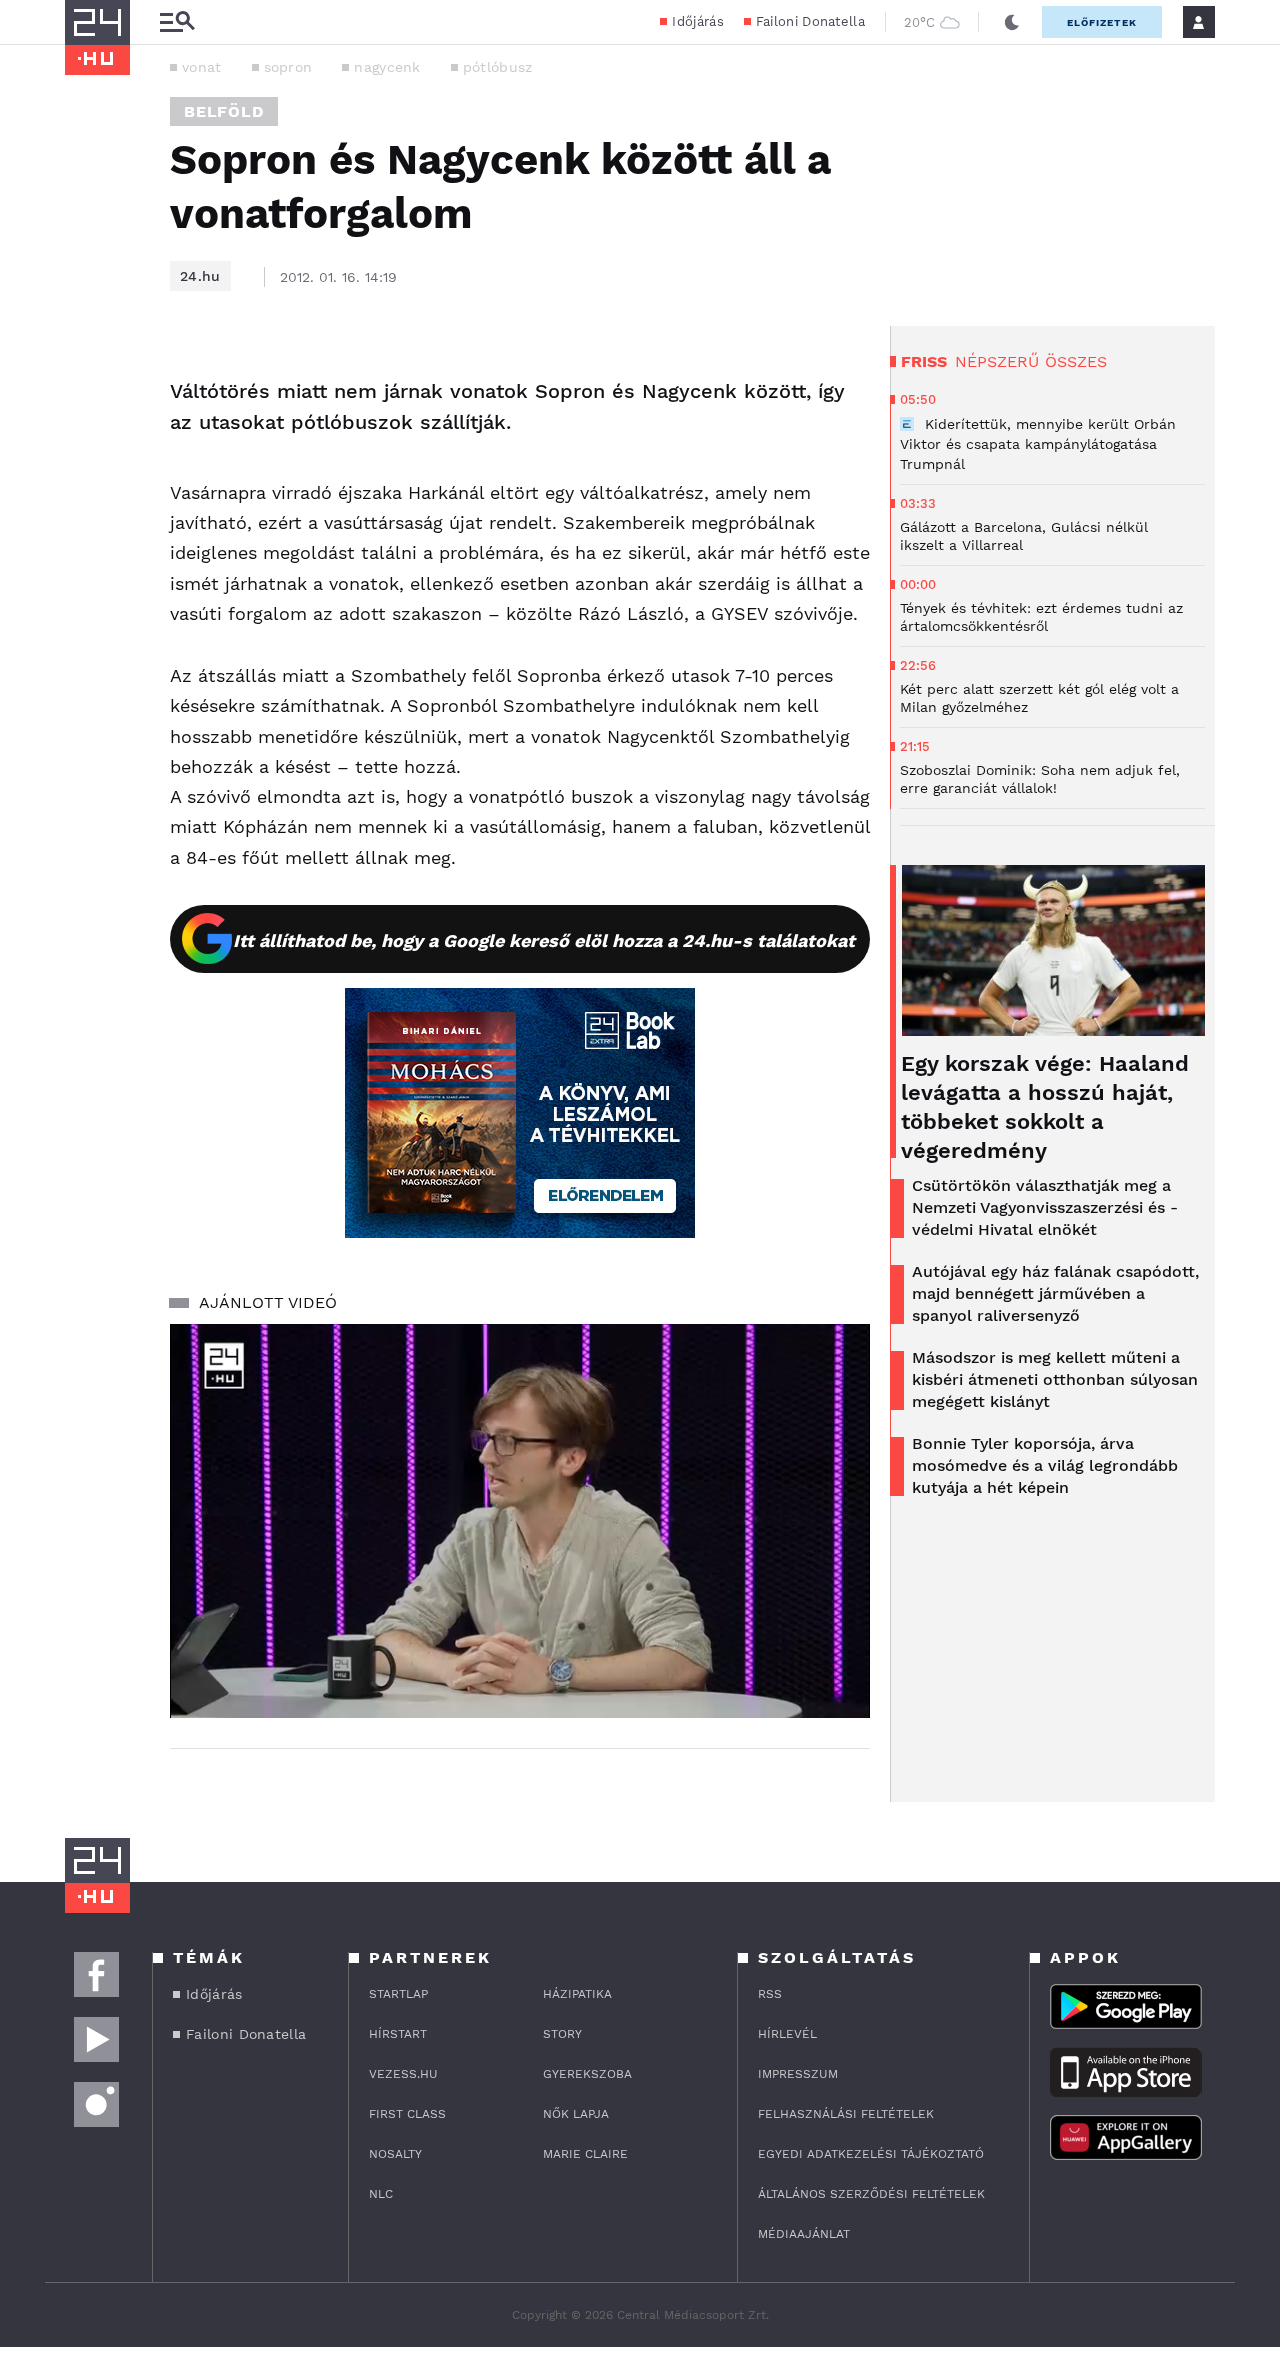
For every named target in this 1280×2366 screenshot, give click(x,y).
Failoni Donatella (810, 21)
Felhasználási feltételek (846, 2114)
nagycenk (387, 67)
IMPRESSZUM (798, 2074)
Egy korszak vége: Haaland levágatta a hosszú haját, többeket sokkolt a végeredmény (1045, 1107)
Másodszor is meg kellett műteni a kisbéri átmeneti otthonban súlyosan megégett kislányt (1055, 1379)
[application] (520, 1521)
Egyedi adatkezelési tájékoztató (871, 2154)
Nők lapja (576, 2114)
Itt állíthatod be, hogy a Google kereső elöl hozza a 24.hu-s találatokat (544, 940)
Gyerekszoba (587, 2074)
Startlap (398, 1994)
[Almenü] (177, 22)
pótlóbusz (498, 67)
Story (562, 2034)
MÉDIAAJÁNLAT (804, 2234)
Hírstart (398, 2034)
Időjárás (697, 21)
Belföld (224, 111)
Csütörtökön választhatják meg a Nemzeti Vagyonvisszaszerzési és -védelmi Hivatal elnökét (1045, 1207)
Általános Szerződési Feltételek (871, 2194)
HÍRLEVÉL (787, 2034)
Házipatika (577, 1994)
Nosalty (395, 2154)
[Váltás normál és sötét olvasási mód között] (1012, 22)
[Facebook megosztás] (87, 378)
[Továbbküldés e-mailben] (87, 432)
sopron (288, 67)
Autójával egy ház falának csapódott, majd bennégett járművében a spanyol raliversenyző (1055, 1293)
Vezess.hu (403, 2074)
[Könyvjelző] (87, 491)
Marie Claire (585, 2154)
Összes (1076, 361)
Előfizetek (1102, 22)
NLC (381, 2194)
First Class (407, 2114)
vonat (202, 67)
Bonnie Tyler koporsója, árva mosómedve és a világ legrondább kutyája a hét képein (1045, 1465)
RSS (770, 1994)
